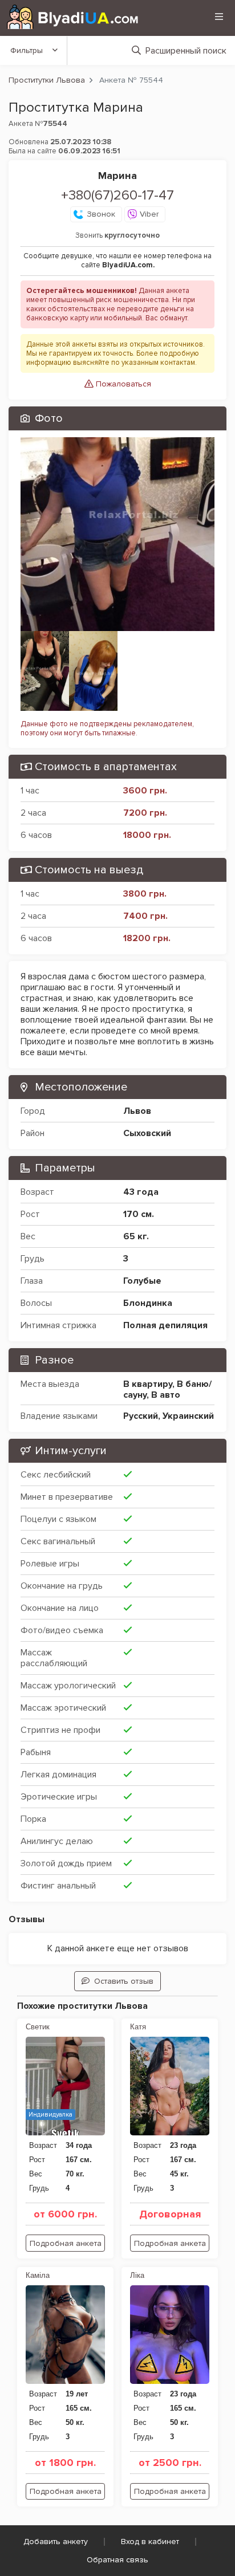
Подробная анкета (66, 2243)
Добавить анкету (56, 2542)
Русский (141, 1416)
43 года (141, 1192)
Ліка (137, 2275)
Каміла (38, 2275)
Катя (138, 2027)
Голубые (142, 1281)
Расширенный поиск (186, 51)
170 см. (139, 1214)
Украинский (188, 1416)
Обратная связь (117, 2560)
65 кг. (136, 1236)
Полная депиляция (165, 1325)
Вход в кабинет (150, 2542)
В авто (166, 1395)
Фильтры (27, 50)
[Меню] (219, 17)
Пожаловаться (122, 384)
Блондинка (148, 1303)
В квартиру (148, 1384)
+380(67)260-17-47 (117, 195)
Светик (38, 2027)
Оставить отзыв (124, 1981)
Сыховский (147, 1133)
